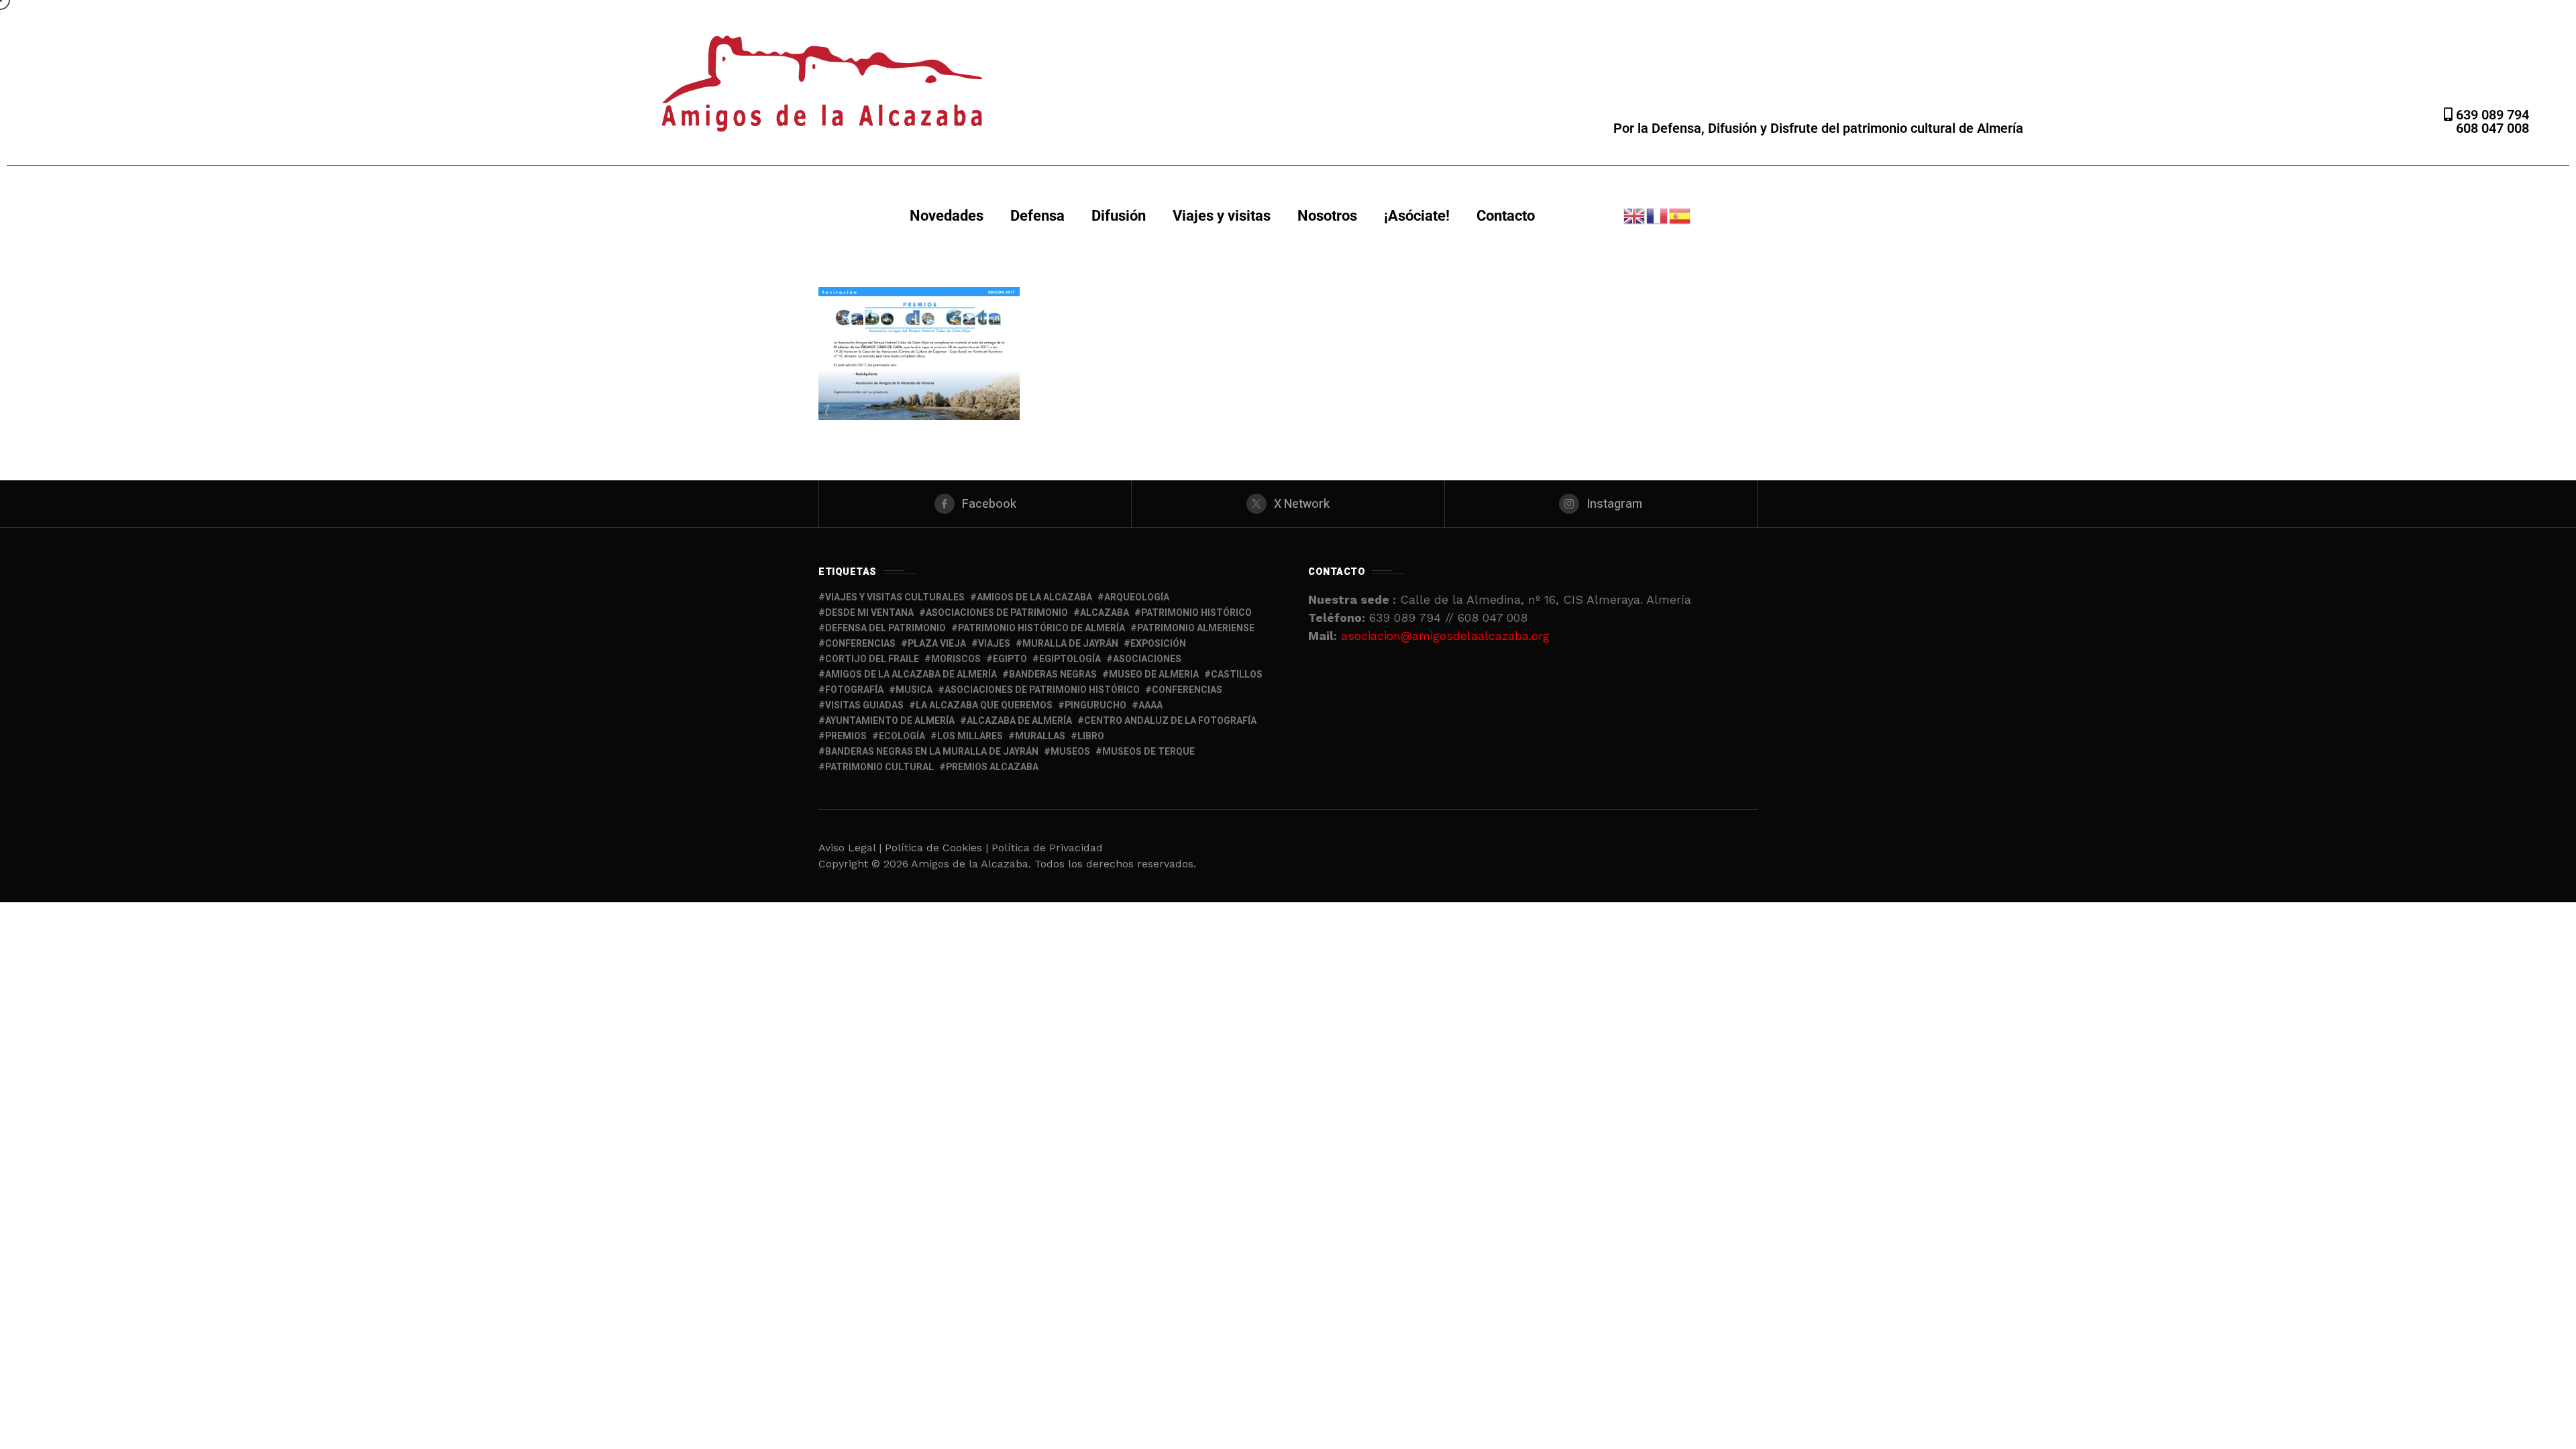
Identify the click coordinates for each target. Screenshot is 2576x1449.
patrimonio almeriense (1196, 628)
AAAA (1150, 705)
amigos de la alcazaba (1034, 597)
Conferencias (1187, 690)
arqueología (1137, 597)
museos (1070, 752)
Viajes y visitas (1222, 216)
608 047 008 (2492, 128)
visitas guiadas (864, 705)
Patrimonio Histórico (1196, 613)
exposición (1158, 644)
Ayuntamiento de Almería (890, 721)
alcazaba (1105, 613)
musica (914, 690)
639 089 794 (2491, 115)
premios (846, 736)
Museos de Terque (1148, 752)
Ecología (902, 736)
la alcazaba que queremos (984, 705)
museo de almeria (1154, 675)
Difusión (1119, 216)
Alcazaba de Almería (1019, 721)
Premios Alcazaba (992, 767)
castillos (1237, 675)
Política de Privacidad (1047, 848)
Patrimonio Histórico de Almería (1041, 628)
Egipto (1010, 659)
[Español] (1680, 215)
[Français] (1658, 215)
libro (1091, 736)
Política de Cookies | (938, 848)
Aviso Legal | (850, 848)
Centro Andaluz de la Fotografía (1170, 721)
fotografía (854, 690)
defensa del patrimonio (885, 628)
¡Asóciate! (1417, 216)
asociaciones (1147, 659)
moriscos (956, 659)
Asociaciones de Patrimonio (997, 613)
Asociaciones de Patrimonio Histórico (1042, 690)
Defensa (1037, 216)
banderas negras (1053, 675)
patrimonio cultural (879, 767)
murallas (1040, 736)
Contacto (1506, 216)
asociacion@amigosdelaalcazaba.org (1445, 636)
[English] (1635, 215)
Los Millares (970, 736)
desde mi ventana (869, 613)
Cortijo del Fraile (872, 659)
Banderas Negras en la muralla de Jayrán (932, 752)
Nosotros (1327, 216)
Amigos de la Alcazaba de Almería (911, 675)
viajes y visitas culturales (895, 597)
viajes (994, 644)
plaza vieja (937, 644)
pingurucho (1095, 705)
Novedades (947, 216)
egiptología (1070, 659)
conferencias (860, 644)
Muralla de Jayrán (1070, 644)
